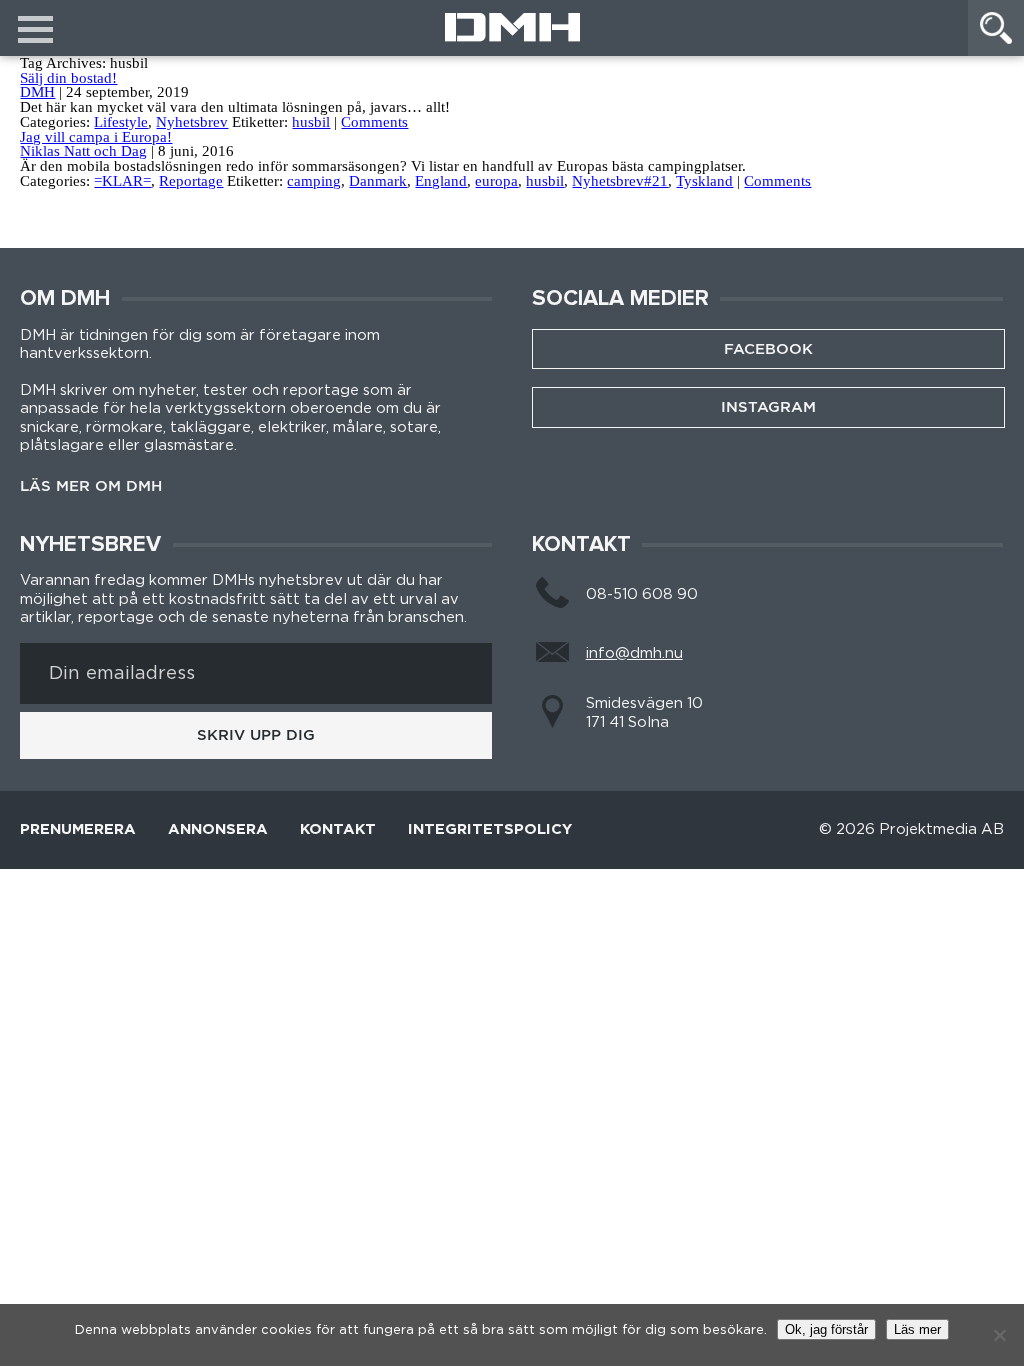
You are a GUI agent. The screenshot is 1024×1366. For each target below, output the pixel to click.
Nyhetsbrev (192, 122)
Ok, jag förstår (826, 1329)
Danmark (378, 181)
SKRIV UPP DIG (256, 735)
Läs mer (917, 1329)
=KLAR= (122, 181)
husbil (311, 122)
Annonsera (218, 830)
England (441, 181)
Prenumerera (78, 830)
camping (314, 181)
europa (496, 181)
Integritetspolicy (490, 830)
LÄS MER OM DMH (91, 486)
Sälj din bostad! (68, 78)
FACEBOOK (768, 349)
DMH (37, 92)
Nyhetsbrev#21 (620, 181)
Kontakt (338, 830)
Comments (374, 122)
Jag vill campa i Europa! (96, 137)
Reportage (191, 181)
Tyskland (704, 181)
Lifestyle (121, 122)
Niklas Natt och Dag (83, 151)
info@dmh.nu (634, 653)
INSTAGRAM (768, 407)
